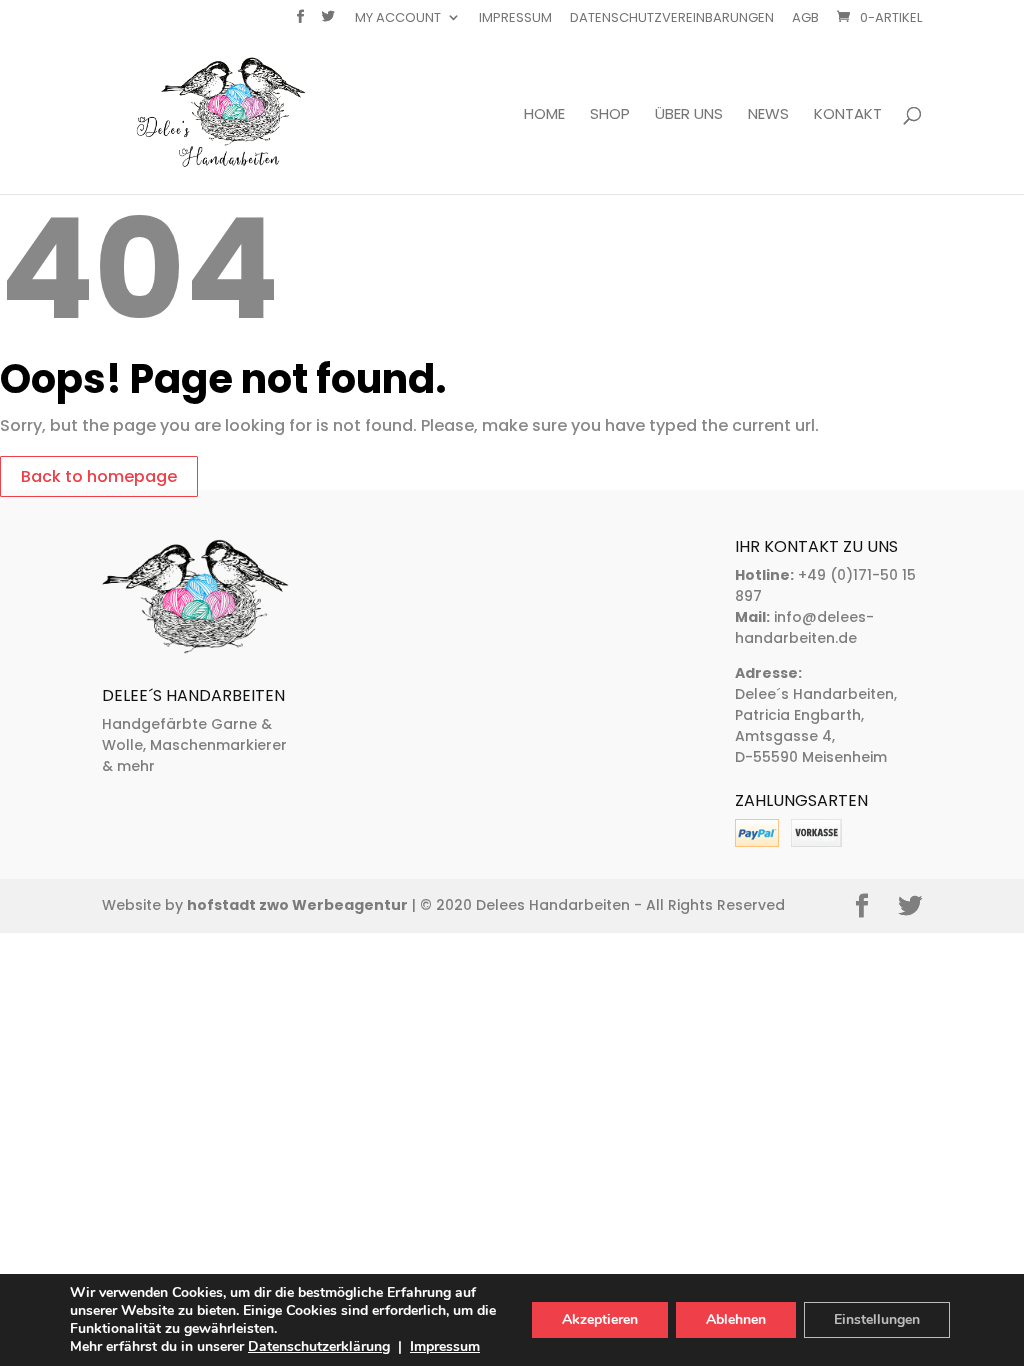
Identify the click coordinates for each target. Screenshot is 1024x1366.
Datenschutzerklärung (319, 1346)
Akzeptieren (600, 1319)
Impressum (515, 19)
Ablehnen (736, 1319)
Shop (610, 115)
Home (544, 115)
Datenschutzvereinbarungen (672, 19)
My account (398, 19)
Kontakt (848, 115)
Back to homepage (99, 476)
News (768, 115)
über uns (689, 115)
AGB (805, 19)
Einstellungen (877, 1319)
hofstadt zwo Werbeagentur (297, 905)
